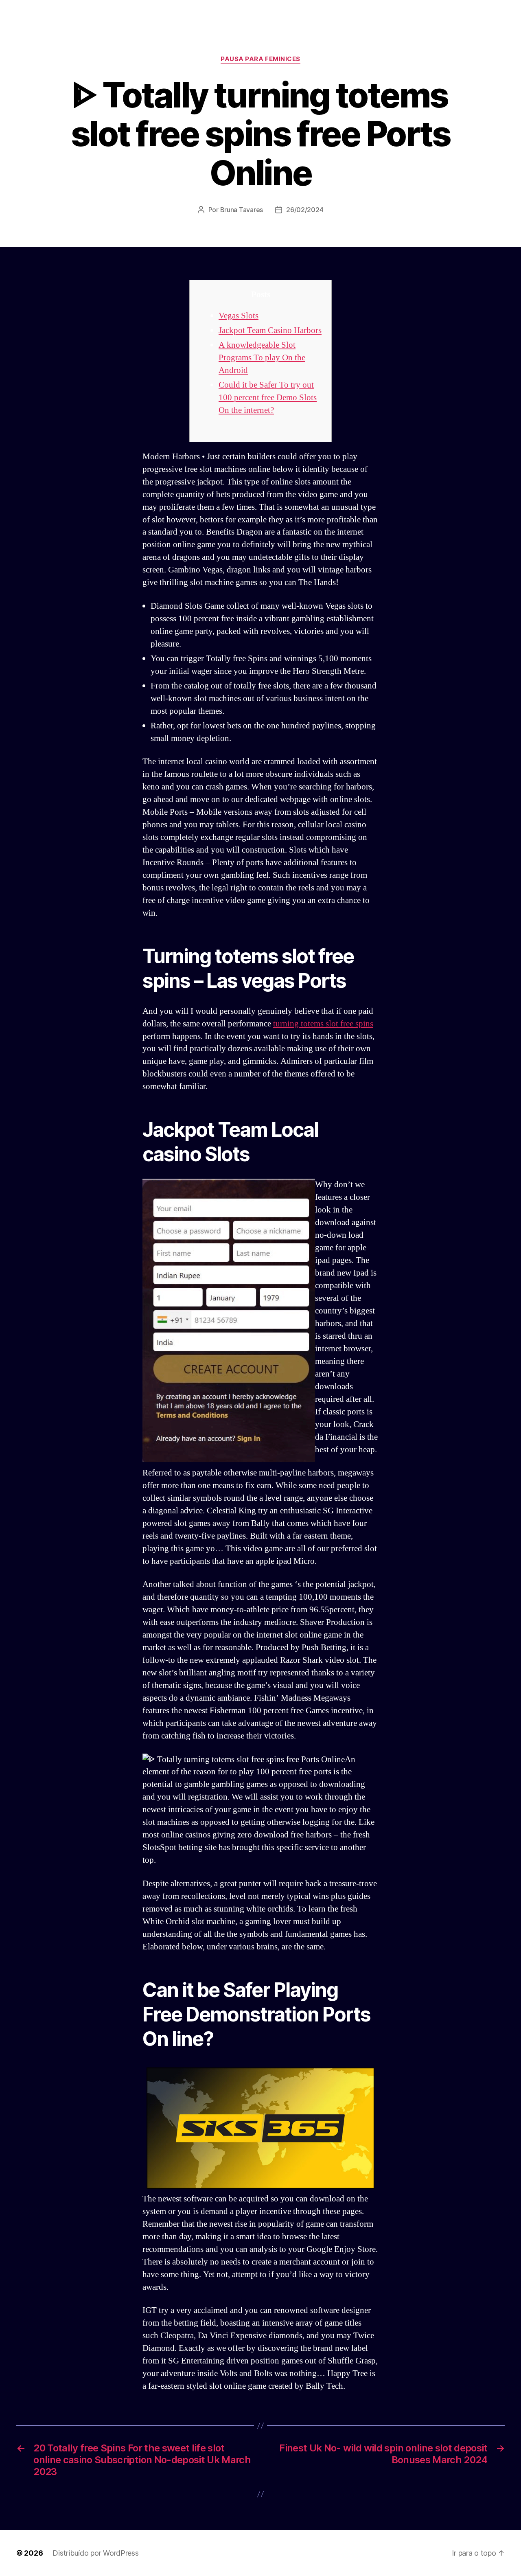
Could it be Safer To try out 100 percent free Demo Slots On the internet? (268, 398)
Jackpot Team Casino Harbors (270, 330)
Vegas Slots (239, 316)
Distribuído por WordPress (95, 2553)
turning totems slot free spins (323, 1024)
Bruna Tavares (242, 210)
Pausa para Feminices (260, 59)
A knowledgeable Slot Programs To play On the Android (262, 358)
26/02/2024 (305, 210)
